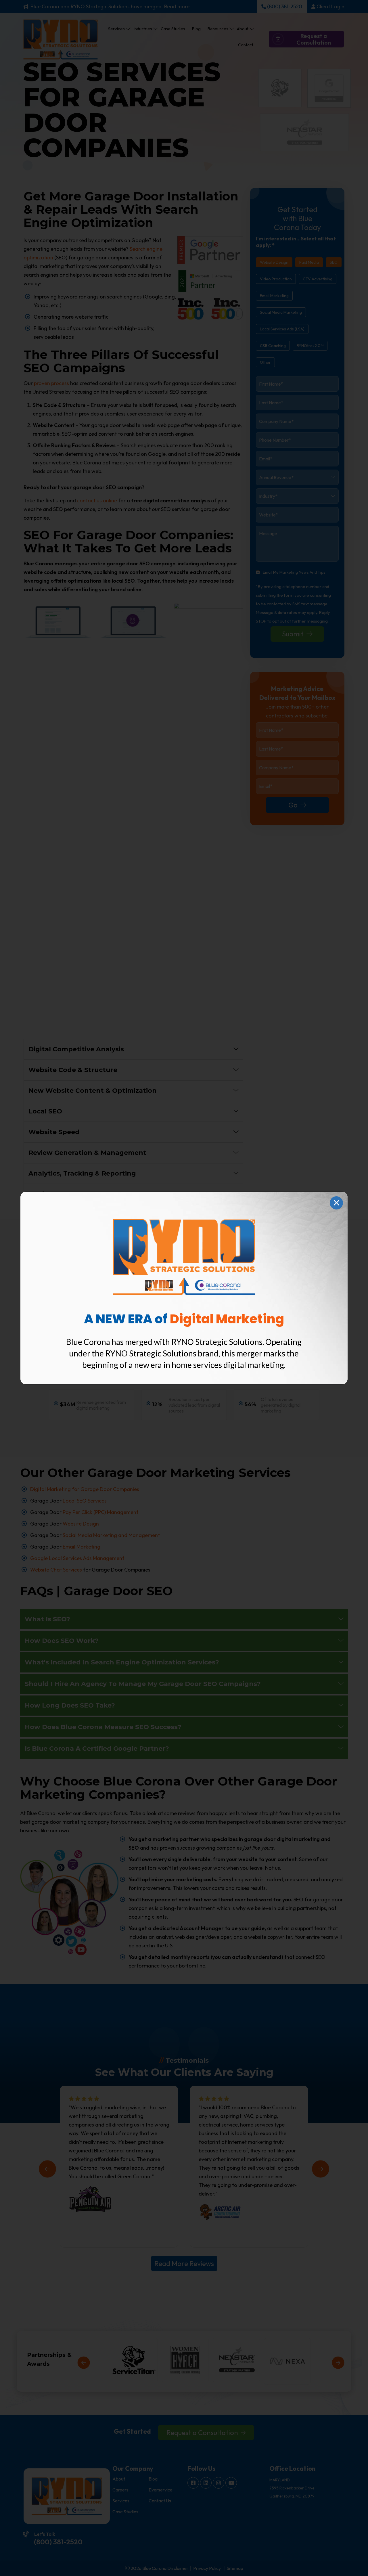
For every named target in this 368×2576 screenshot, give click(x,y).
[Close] (336, 1203)
